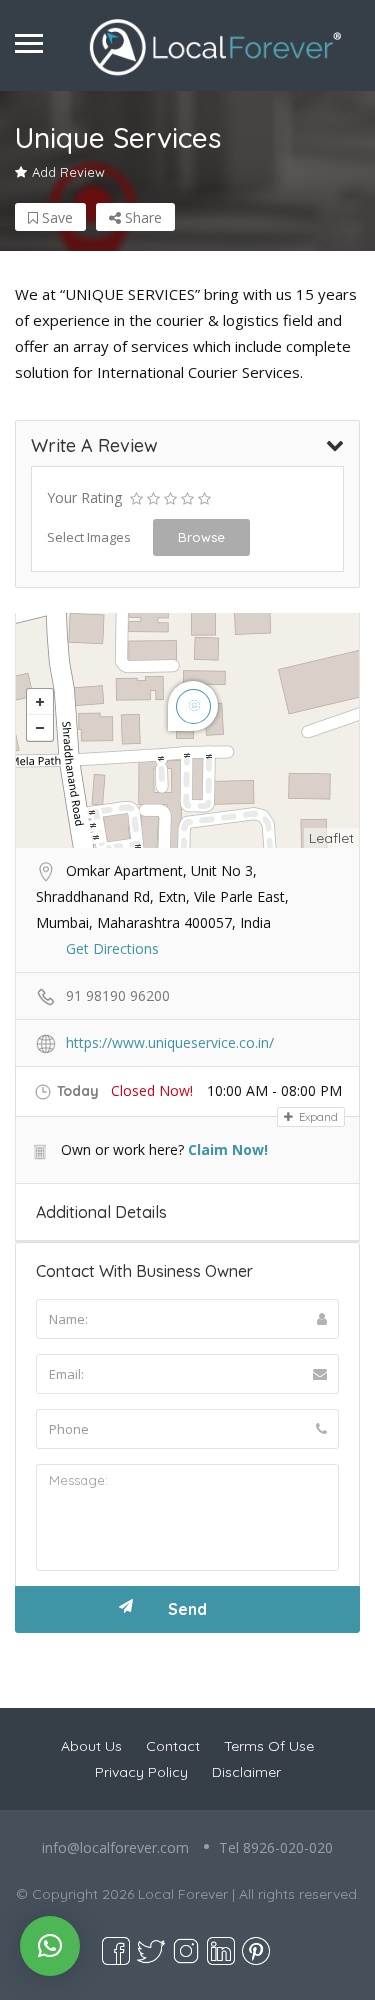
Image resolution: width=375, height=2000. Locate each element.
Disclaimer (246, 1772)
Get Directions (112, 948)
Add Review (68, 172)
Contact (173, 1746)
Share (141, 217)
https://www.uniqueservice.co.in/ (170, 1042)
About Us (91, 1746)
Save (55, 217)
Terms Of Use (269, 1746)
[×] (50, 1946)
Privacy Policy (141, 1772)
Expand (317, 1117)
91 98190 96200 (118, 995)
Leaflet (331, 838)
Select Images (89, 537)
